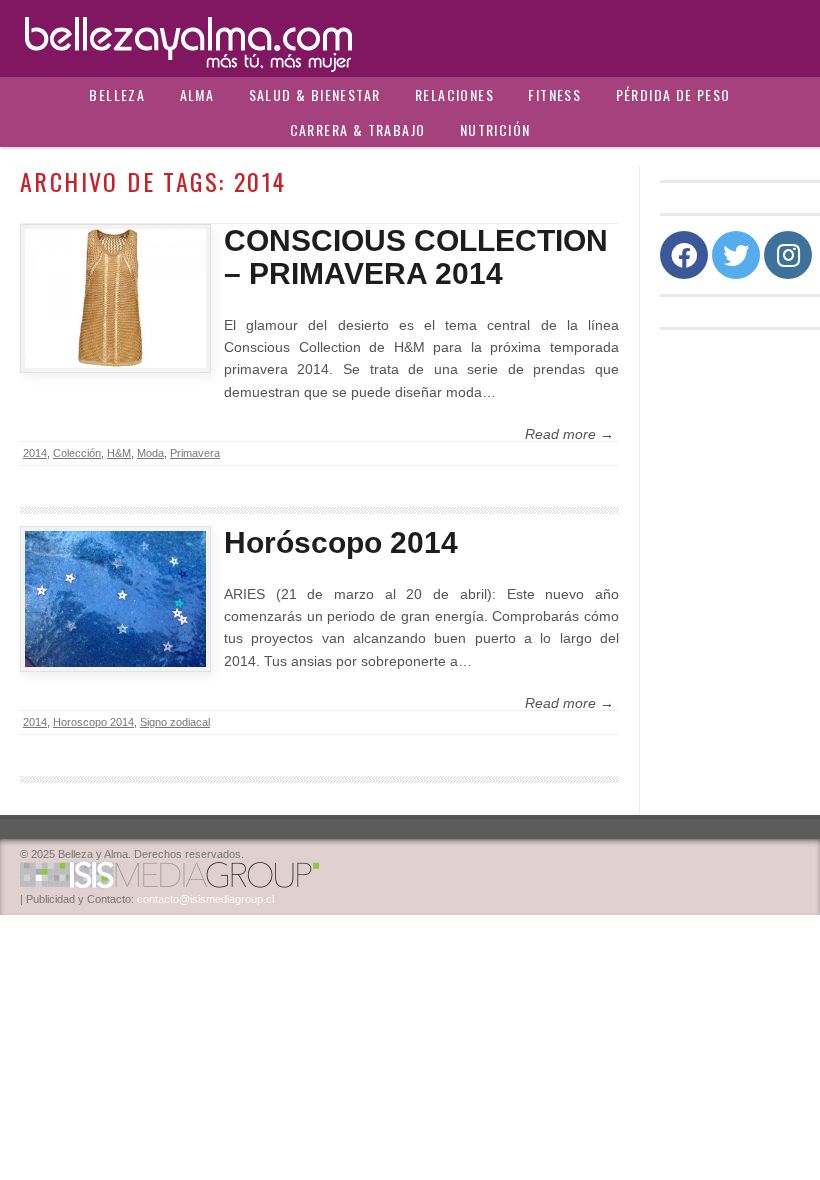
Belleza (117, 94)
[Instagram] (788, 255)
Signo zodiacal (175, 722)
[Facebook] (684, 255)
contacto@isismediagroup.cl (205, 899)
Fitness (554, 94)
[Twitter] (736, 255)
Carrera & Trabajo (358, 129)
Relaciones (454, 94)
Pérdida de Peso (673, 94)
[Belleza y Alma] (410, 38)
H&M (119, 453)
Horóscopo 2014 (341, 542)
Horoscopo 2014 (93, 722)
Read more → (569, 434)
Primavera (195, 453)
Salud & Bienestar (315, 94)
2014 (35, 453)
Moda (150, 453)
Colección (77, 453)
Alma (197, 94)
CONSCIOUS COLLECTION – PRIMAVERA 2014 (416, 257)
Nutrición (495, 129)
